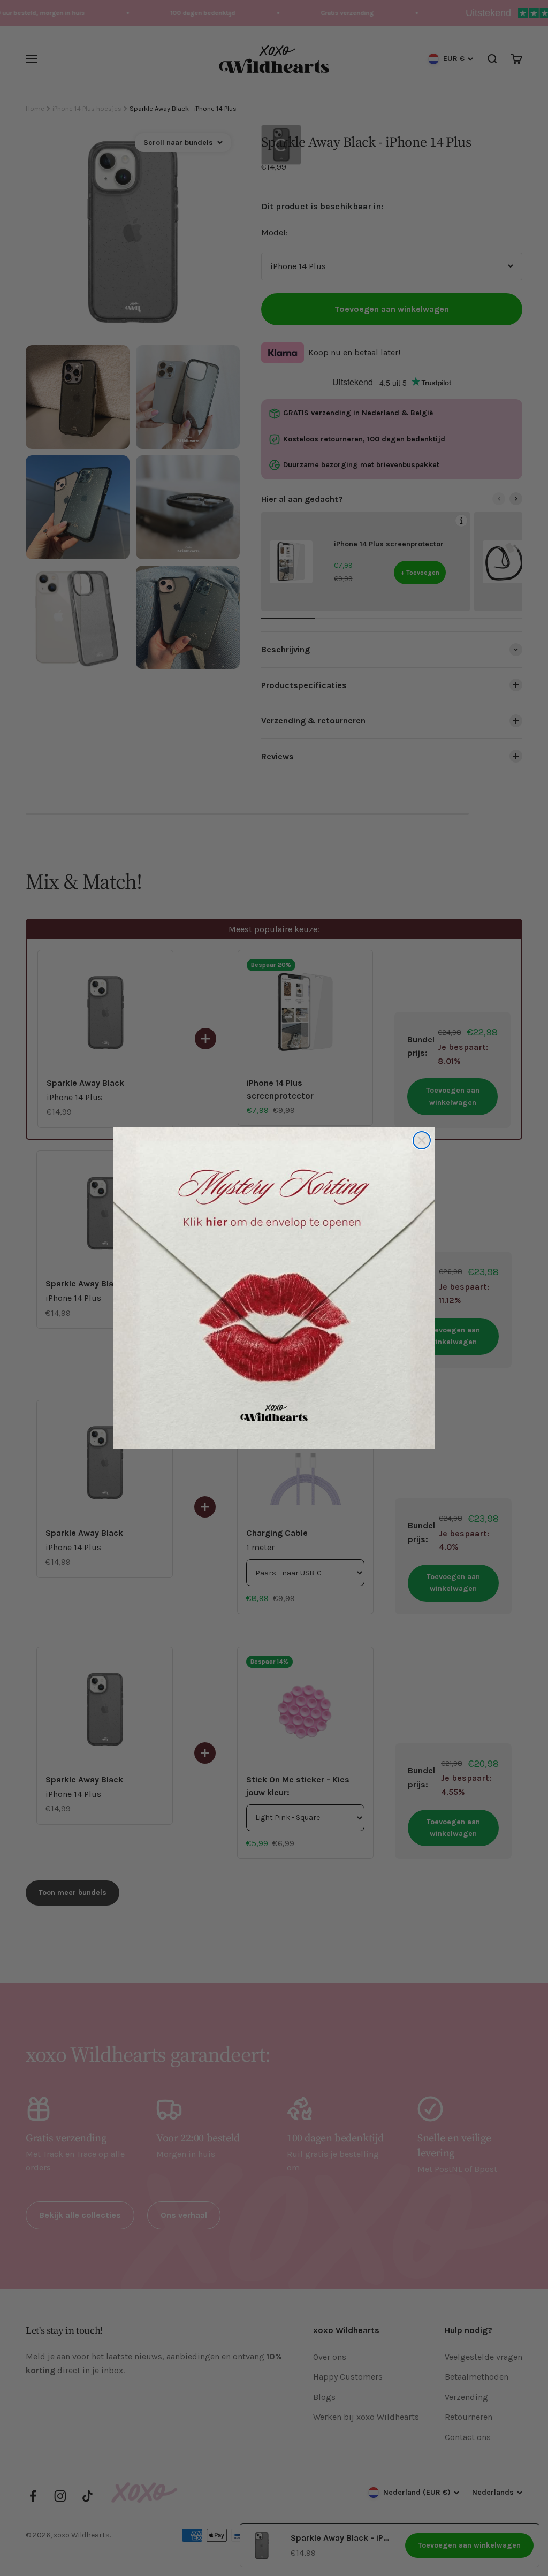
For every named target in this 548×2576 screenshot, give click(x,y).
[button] (274, 1288)
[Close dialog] (422, 1140)
